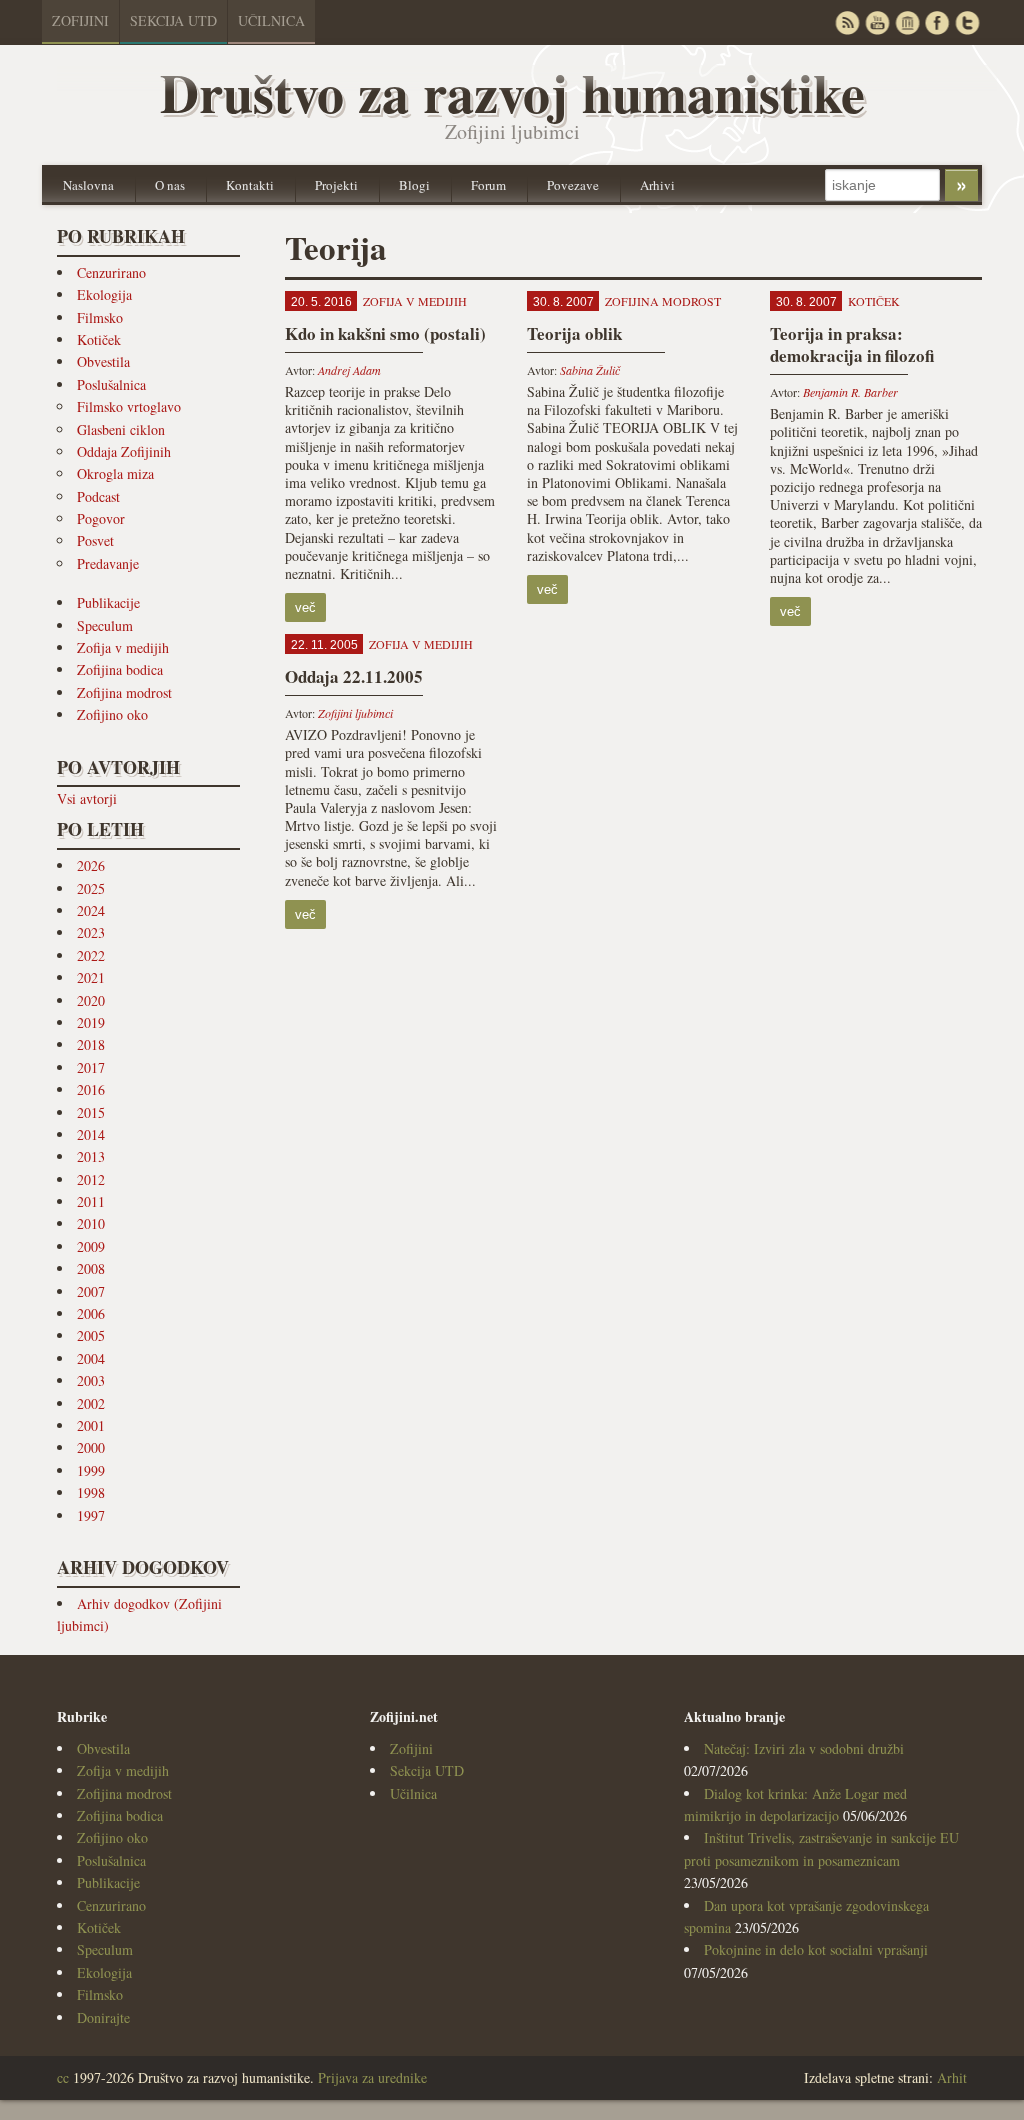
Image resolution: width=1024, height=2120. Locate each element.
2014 (91, 1134)
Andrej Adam (349, 370)
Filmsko (100, 317)
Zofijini (80, 20)
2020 (91, 1000)
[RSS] (847, 22)
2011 (91, 1201)
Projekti (336, 185)
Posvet (95, 540)
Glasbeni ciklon (121, 429)
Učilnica (271, 20)
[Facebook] (937, 22)
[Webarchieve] (907, 22)
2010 (91, 1223)
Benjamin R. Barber (850, 392)
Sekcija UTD (173, 20)
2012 (91, 1179)
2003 (91, 1380)
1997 (91, 1515)
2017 (91, 1067)
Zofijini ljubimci (355, 713)
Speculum (105, 625)
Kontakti (250, 185)
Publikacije (108, 602)
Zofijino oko (112, 714)
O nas (170, 185)
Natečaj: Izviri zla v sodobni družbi (804, 1748)
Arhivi (657, 185)
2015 (91, 1112)
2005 (91, 1335)
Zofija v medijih (123, 647)
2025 (91, 888)
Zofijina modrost (124, 692)
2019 (91, 1022)
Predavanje (108, 563)
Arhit (952, 2077)
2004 (91, 1358)
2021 (91, 977)
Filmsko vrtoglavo (129, 406)
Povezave (573, 185)
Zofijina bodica (120, 669)
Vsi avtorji (87, 798)
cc (63, 2077)
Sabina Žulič (590, 370)
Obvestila (103, 361)
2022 (91, 955)
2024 (91, 910)
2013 (91, 1156)
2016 (91, 1089)
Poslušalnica (111, 384)
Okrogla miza (115, 473)
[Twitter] (967, 22)
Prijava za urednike (372, 2077)
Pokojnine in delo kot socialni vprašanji (816, 1949)
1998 (91, 1492)
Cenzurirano (111, 272)
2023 (91, 932)
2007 (91, 1291)
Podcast (98, 496)
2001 (91, 1425)
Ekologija (104, 294)
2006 (91, 1313)
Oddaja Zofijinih (124, 451)
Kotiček (99, 339)
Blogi (414, 185)
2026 (91, 865)
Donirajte (103, 2017)
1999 (91, 1470)
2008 (91, 1268)
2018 (91, 1044)
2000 (91, 1447)
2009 (91, 1246)
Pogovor (101, 518)
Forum (488, 185)
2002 (91, 1403)
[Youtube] (877, 22)
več (305, 607)
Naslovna (88, 185)
